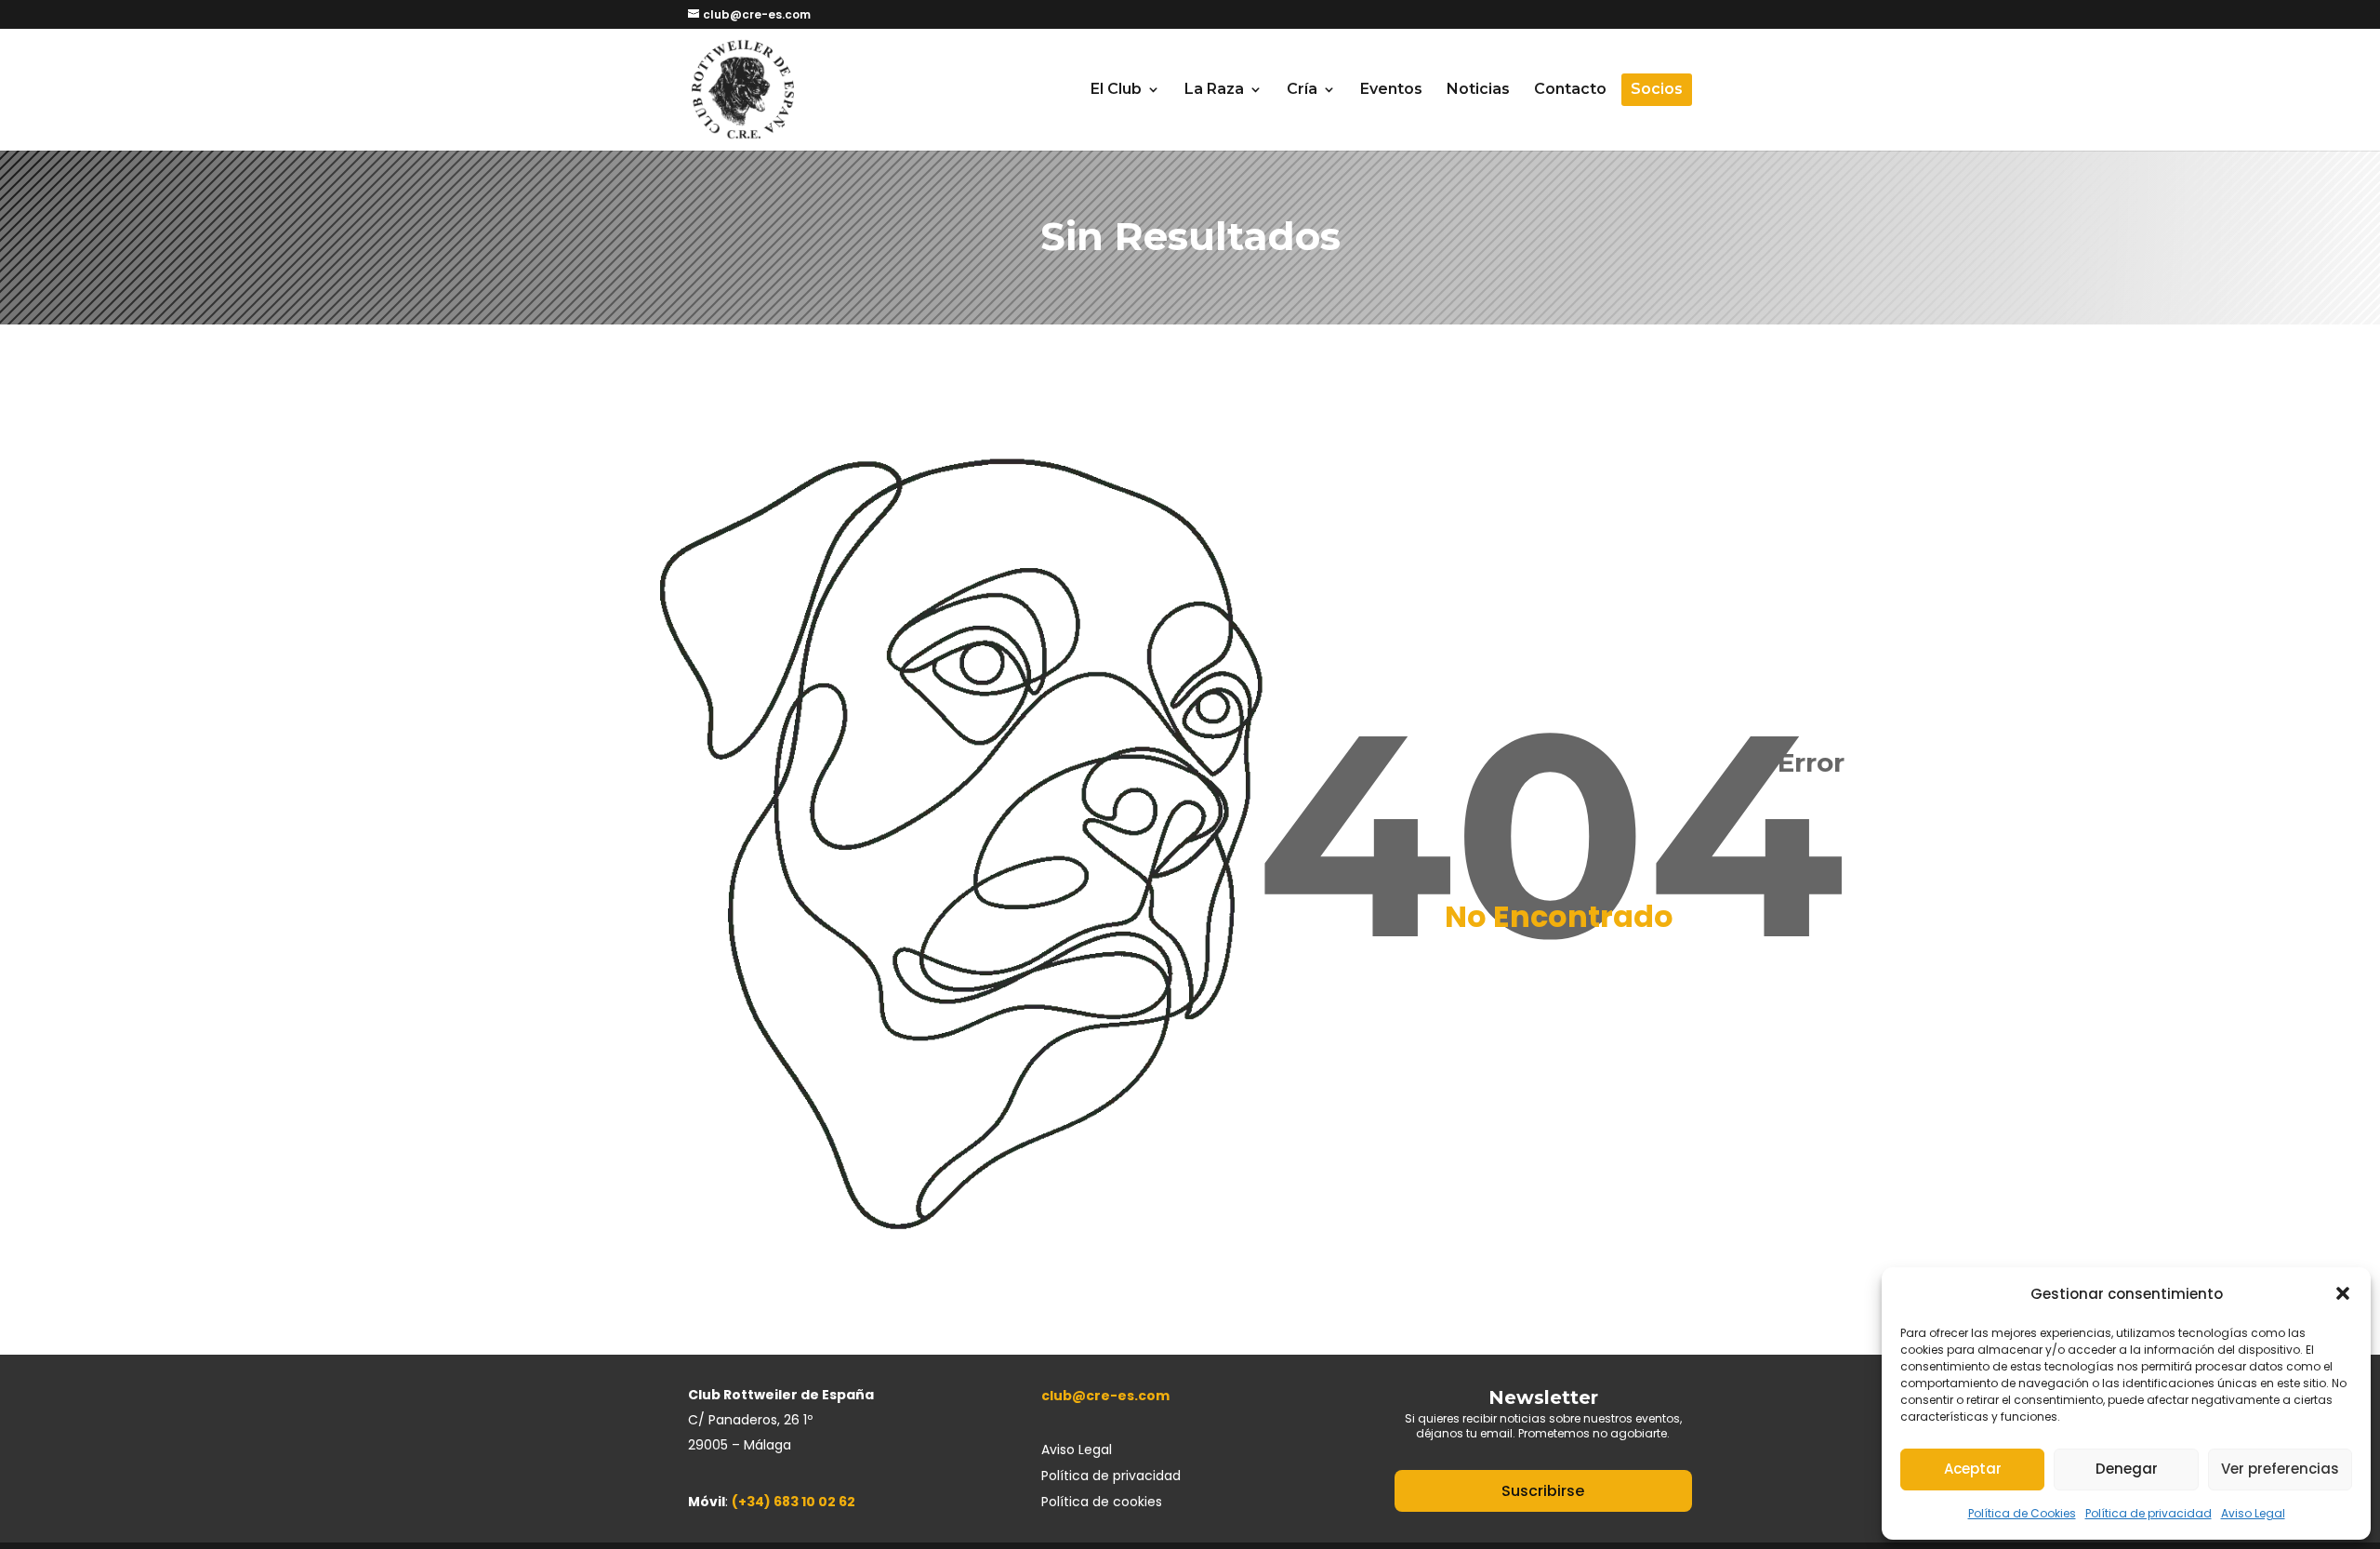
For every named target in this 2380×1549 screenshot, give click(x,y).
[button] (2343, 1293)
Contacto (1570, 90)
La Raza (1214, 90)
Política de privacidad (2149, 1513)
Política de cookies (1102, 1502)
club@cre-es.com (1105, 1396)
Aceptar (1973, 1469)
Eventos (1391, 90)
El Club (1116, 90)
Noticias (1478, 90)
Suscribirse (1543, 1491)
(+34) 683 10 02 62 (793, 1502)
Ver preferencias (2280, 1469)
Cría (1302, 90)
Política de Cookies (2022, 1513)
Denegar (2127, 1469)
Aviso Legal (2253, 1513)
